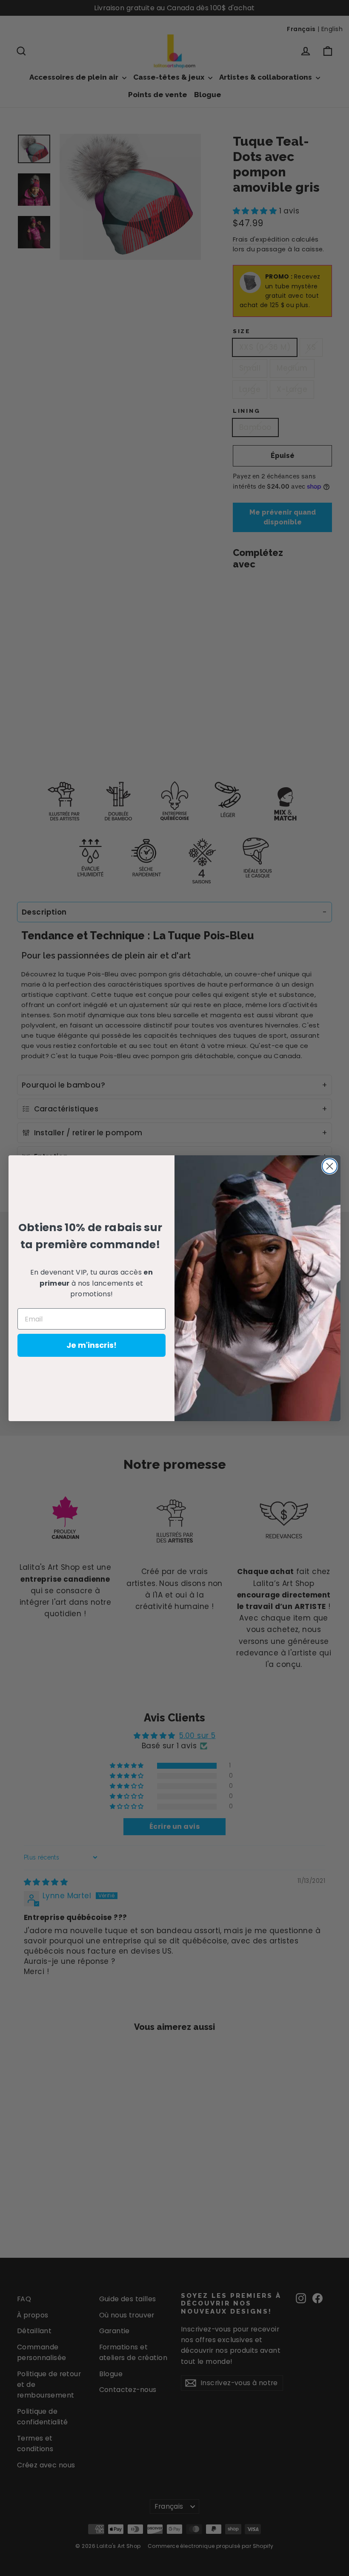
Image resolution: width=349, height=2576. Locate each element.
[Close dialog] (330, 1166)
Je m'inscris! (92, 1345)
